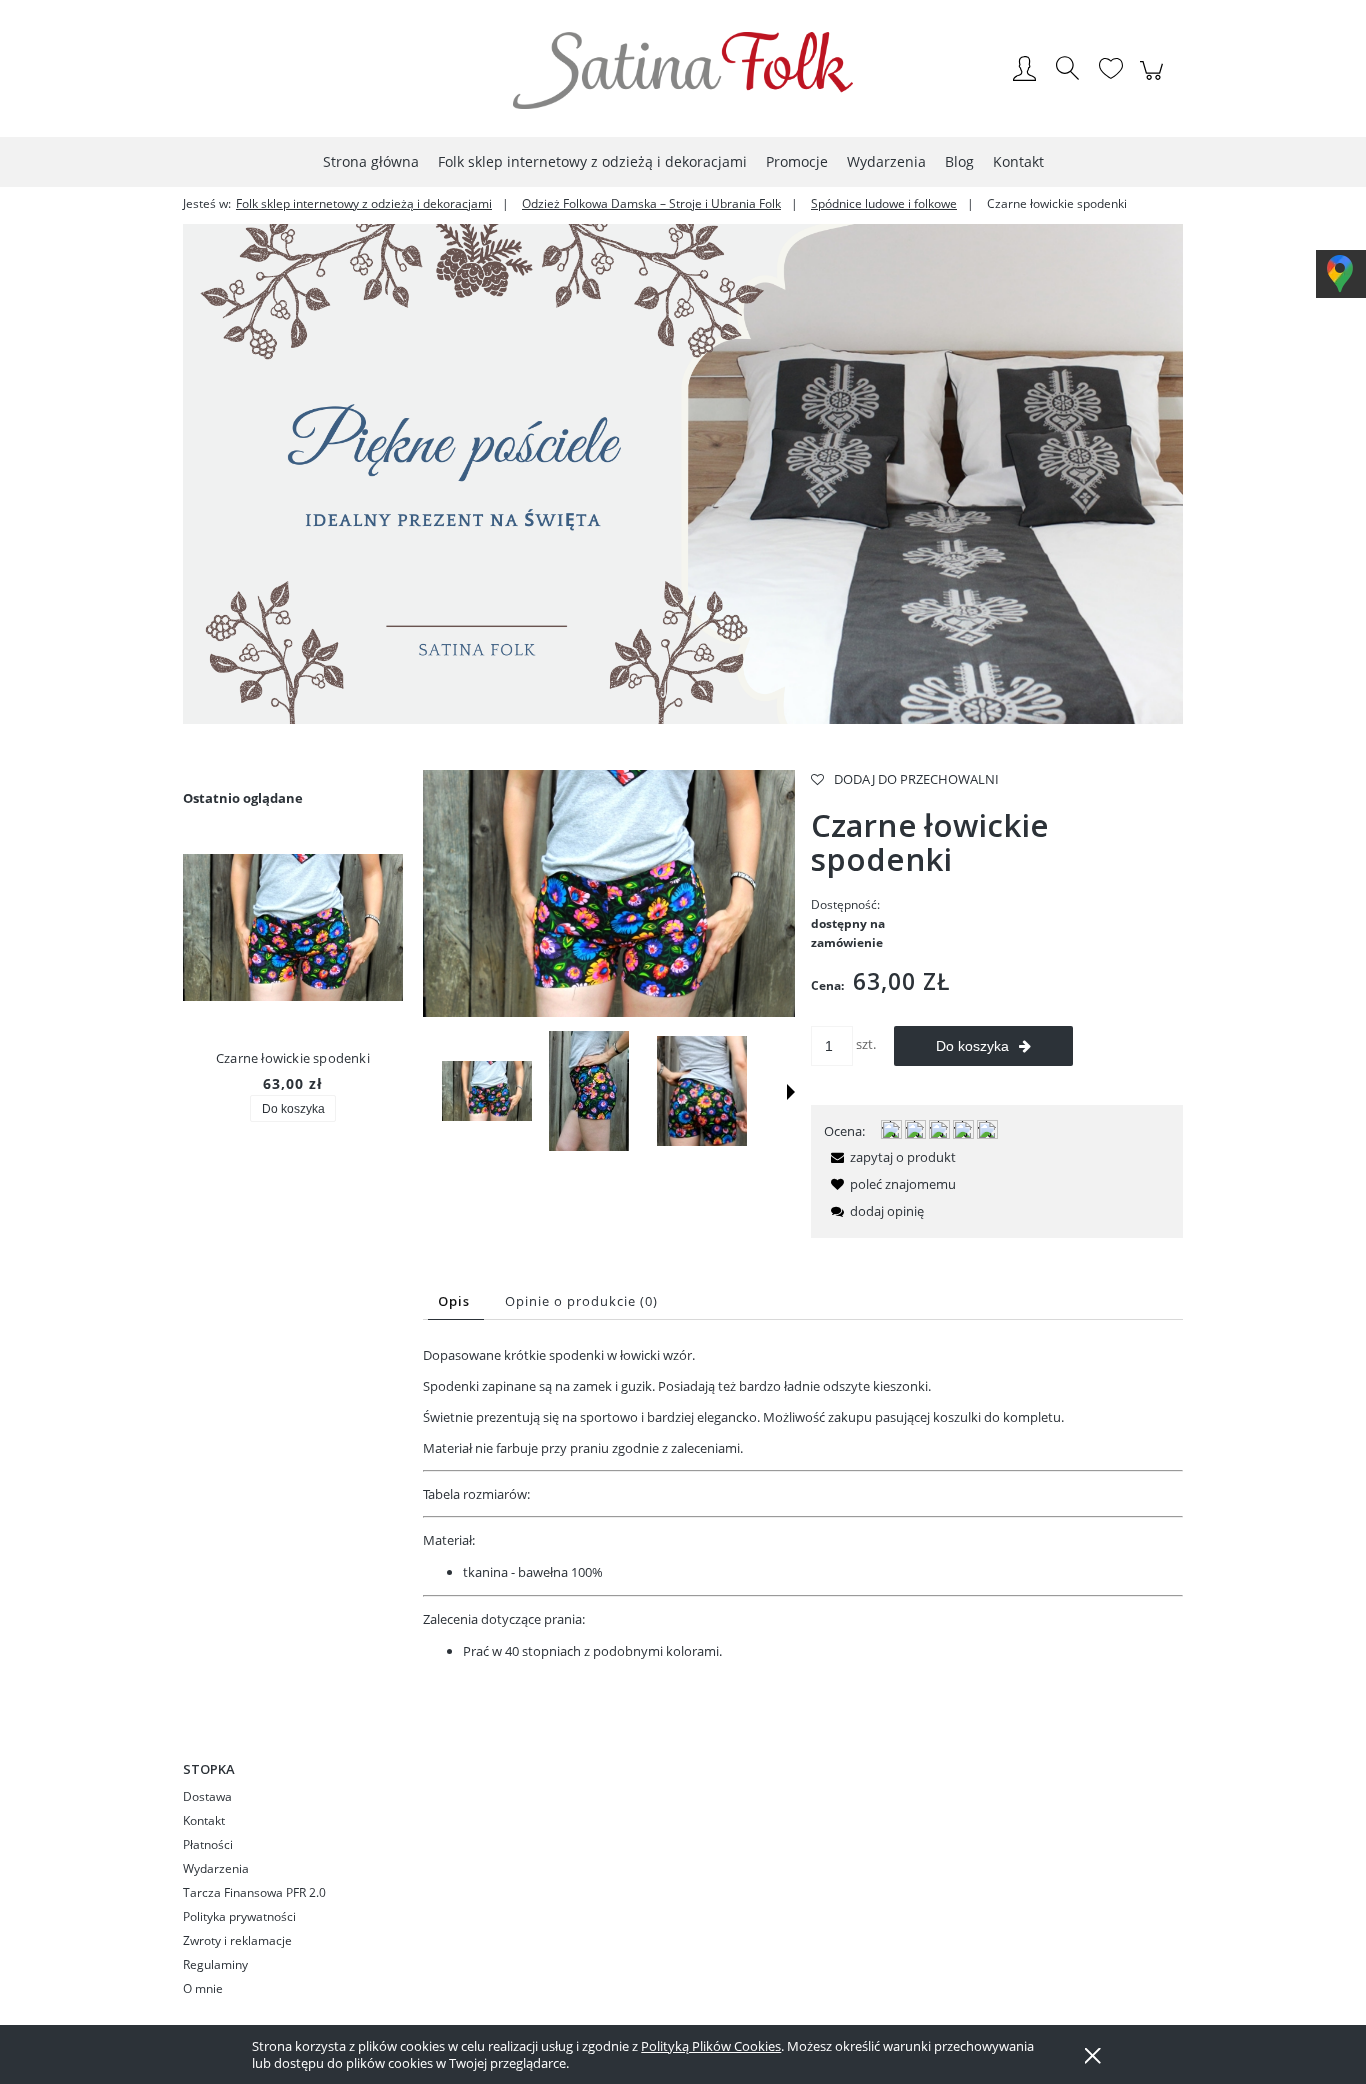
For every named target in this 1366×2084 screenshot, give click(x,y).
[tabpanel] (803, 1503)
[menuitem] (371, 161)
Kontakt (204, 1820)
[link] (683, 474)
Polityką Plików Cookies (711, 2046)
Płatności (208, 1844)
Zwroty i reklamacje (237, 1940)
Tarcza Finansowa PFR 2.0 (254, 1892)
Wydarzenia (216, 1868)
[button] (791, 1092)
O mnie (203, 1988)
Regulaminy (215, 1964)
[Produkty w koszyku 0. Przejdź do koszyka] (1154, 81)
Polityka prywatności (239, 1916)
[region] (683, 474)
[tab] (456, 1301)
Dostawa (207, 1796)
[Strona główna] (683, 70)
